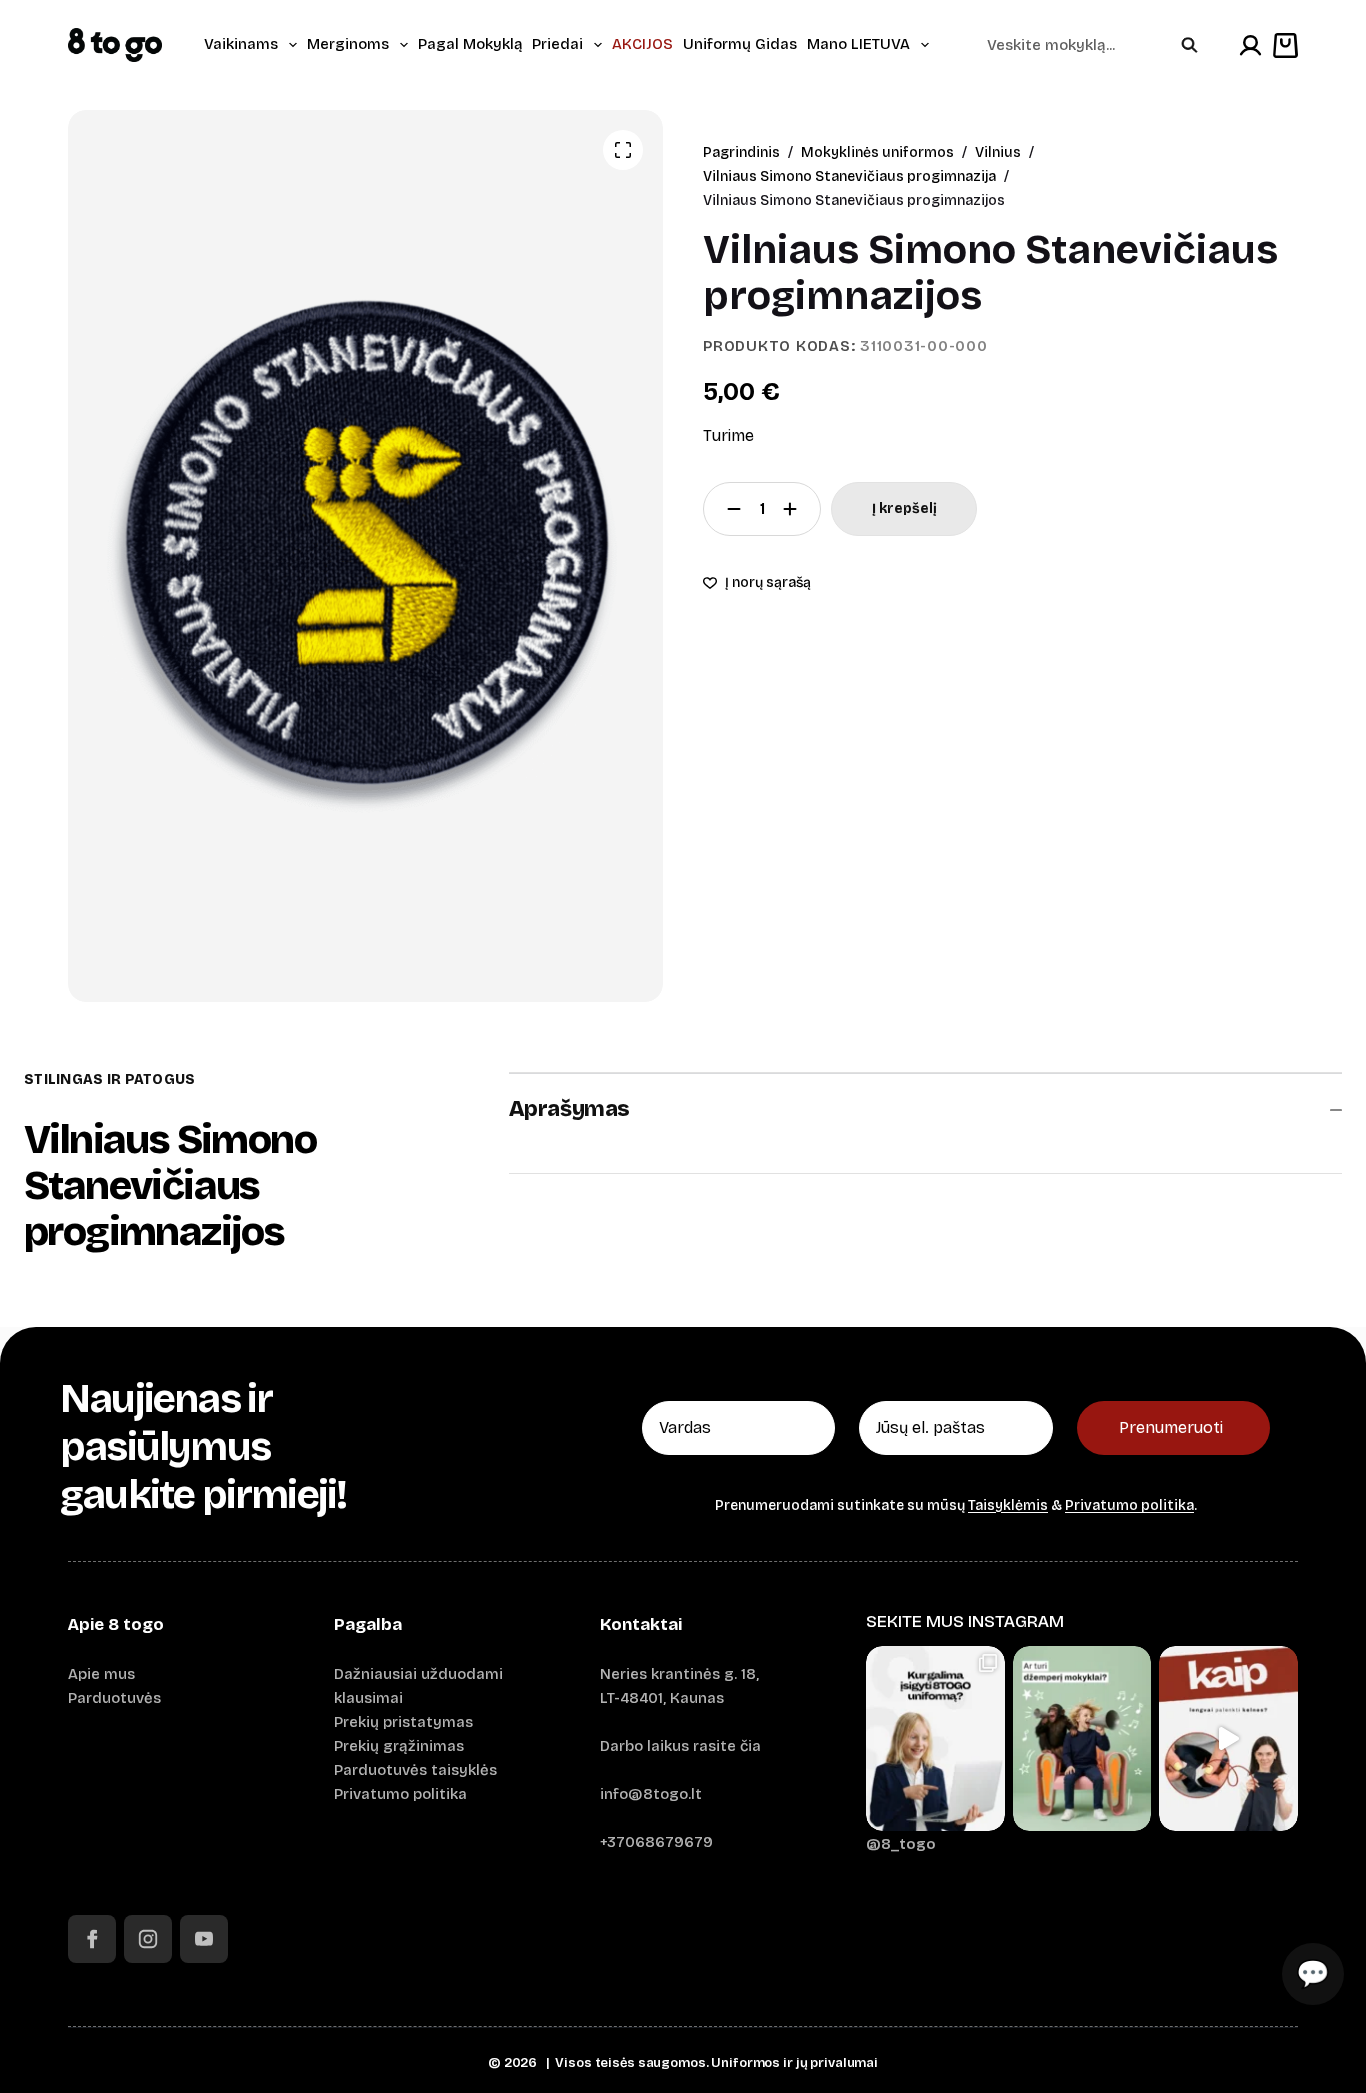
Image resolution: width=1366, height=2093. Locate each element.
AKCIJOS (642, 44)
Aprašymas (569, 1109)
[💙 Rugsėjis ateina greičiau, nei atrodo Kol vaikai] (1082, 1738)
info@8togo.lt (651, 1794)
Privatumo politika (1129, 1505)
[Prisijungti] (1250, 45)
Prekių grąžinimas (399, 1746)
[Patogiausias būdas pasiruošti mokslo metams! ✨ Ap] (935, 1738)
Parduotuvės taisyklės (415, 1770)
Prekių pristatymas (403, 1722)
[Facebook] (92, 1939)
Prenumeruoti (1171, 1427)
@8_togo (901, 1844)
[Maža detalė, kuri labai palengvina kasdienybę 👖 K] (1228, 1738)
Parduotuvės (114, 1698)
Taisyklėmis (1008, 1505)
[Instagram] (148, 1939)
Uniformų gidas (740, 44)
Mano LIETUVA (858, 44)
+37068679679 (656, 1842)
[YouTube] (204, 1939)
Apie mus (101, 1674)
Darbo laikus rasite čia (680, 1746)
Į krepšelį (904, 508)
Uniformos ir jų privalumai (794, 2063)
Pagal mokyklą (470, 44)
